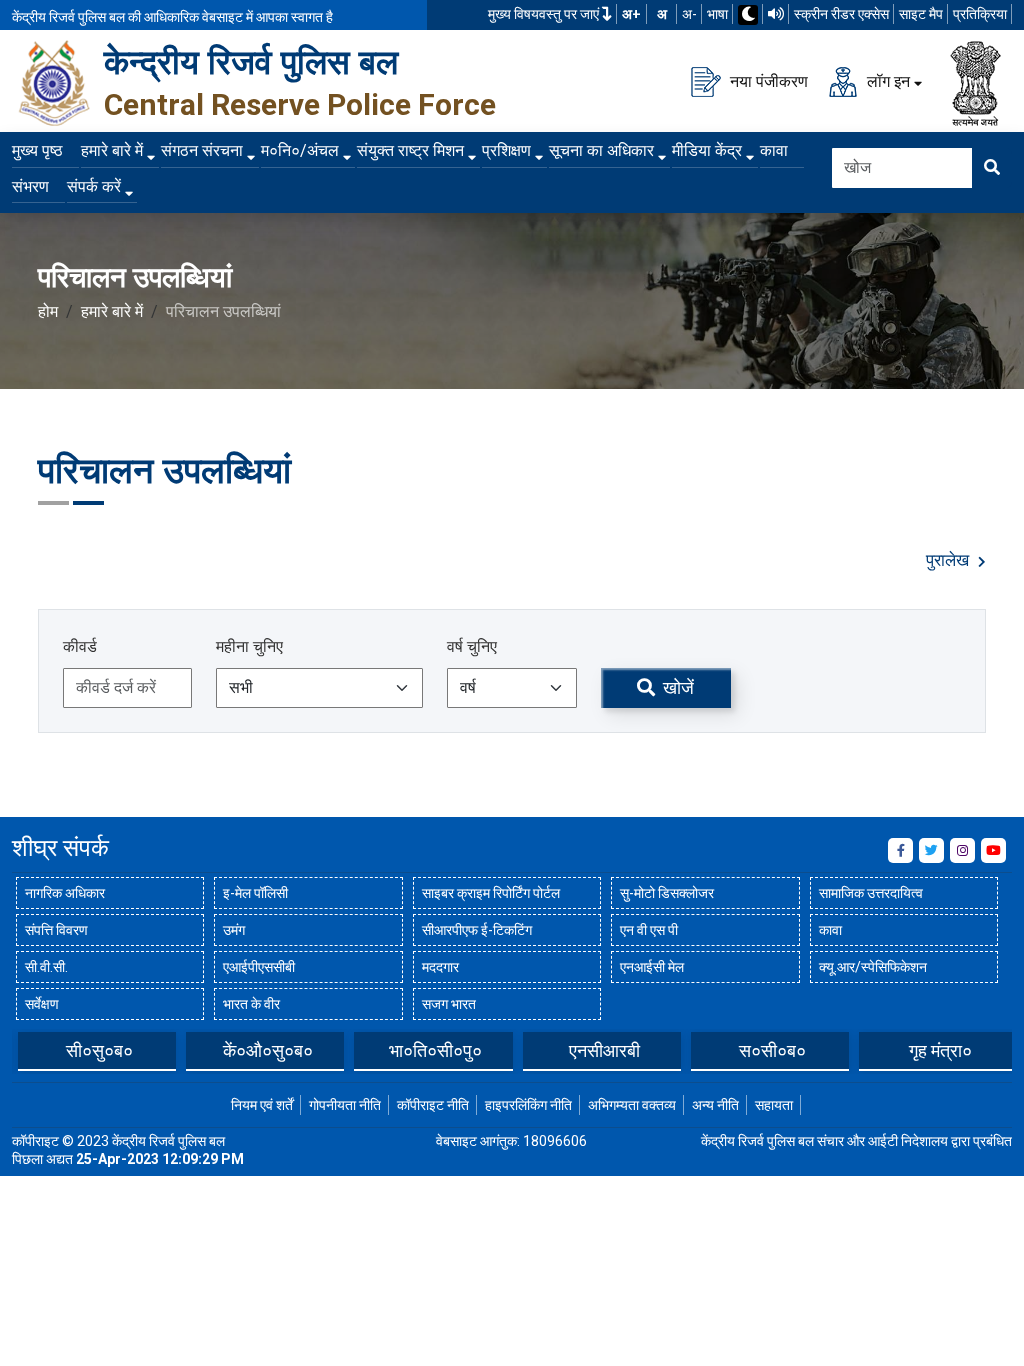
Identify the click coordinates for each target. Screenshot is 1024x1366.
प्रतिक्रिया (980, 14)
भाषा (717, 14)
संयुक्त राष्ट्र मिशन (410, 150)
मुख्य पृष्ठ (37, 150)
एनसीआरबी (604, 1050)
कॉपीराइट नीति (433, 1105)
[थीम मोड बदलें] (748, 15)
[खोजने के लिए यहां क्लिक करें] (992, 168)
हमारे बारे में (112, 150)
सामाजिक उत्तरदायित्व (871, 893)
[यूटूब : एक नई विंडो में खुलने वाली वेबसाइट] (993, 850)
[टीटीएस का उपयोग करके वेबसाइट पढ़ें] (776, 14)
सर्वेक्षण (42, 1004)
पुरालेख (949, 560)
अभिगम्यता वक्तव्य (632, 1105)
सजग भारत (449, 1004)
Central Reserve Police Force (300, 104)
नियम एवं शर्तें (262, 1105)
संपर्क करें (94, 186)
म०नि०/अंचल (300, 150)
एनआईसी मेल (652, 967)
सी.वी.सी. (46, 967)
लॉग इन (886, 80)
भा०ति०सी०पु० (435, 1050)
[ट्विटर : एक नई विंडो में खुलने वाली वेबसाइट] (931, 850)
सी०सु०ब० (99, 1050)
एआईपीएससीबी (259, 967)
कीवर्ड (80, 646)
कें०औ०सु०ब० (268, 1050)
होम (48, 311)
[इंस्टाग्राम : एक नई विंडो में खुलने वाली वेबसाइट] (962, 850)
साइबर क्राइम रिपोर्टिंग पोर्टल (491, 893)
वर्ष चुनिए (472, 646)
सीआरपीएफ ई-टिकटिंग (477, 930)
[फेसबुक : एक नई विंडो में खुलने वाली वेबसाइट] (900, 850)
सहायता (774, 1105)
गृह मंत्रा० (940, 1050)
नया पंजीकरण (767, 80)
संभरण (30, 186)
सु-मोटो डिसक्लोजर (667, 893)
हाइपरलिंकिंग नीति (528, 1105)
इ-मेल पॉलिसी (255, 893)
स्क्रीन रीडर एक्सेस (841, 14)
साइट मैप (921, 14)
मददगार (440, 967)
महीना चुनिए (249, 646)
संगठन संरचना (202, 150)
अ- (689, 14)
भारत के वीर (251, 1004)
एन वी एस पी (649, 930)
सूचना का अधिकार (601, 150)
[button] (27, 1050)
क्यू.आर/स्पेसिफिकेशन (873, 967)
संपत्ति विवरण (56, 930)
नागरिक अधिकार (65, 893)
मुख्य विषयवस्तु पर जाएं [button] (545, 14)
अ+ (631, 14)
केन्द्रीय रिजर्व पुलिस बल (251, 62)
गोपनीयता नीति (345, 1105)
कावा (774, 150)
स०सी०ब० (772, 1050)
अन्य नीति (715, 1105)
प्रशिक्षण (506, 150)
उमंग (234, 930)
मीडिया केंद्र (707, 150)
